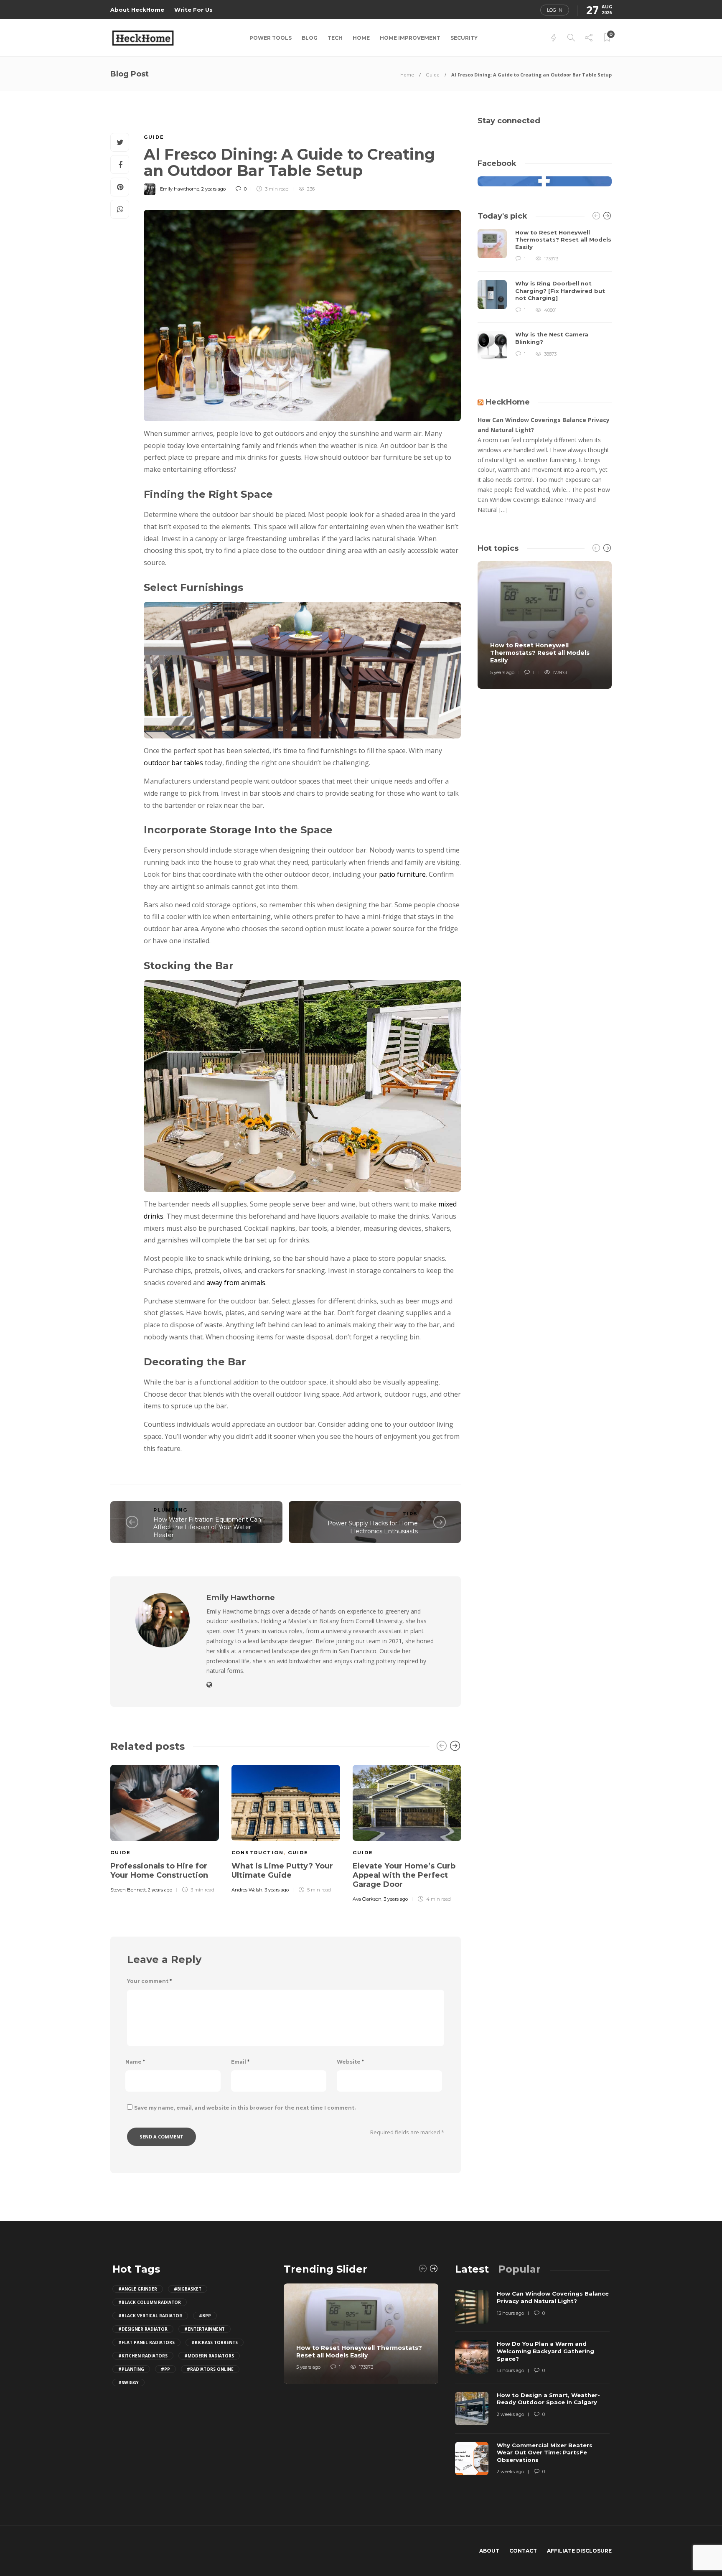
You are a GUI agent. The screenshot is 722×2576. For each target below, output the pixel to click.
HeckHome (508, 402)
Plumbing (170, 1510)
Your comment (149, 1981)
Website (350, 2062)
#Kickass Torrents (215, 2342)
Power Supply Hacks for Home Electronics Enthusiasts (373, 1527)
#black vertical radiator (150, 2316)
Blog (310, 38)
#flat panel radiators (146, 2342)
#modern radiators (209, 2356)
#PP (165, 2369)
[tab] (472, 2269)
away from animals (236, 1283)
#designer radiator (143, 2329)
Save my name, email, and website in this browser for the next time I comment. (245, 2108)
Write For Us (193, 10)
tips (410, 1514)
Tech (335, 38)
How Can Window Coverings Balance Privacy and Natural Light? (544, 425)
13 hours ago (510, 2313)
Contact (523, 2551)
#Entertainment (205, 2329)
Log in (555, 10)
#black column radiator (150, 2302)
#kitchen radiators (143, 2356)
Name (135, 2062)
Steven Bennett (128, 1890)
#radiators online (210, 2369)
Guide (433, 75)
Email (240, 2062)
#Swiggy (128, 2383)
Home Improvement (410, 38)
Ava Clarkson (367, 1899)
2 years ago (214, 189)
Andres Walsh (247, 1890)
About (489, 2551)
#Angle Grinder (138, 2289)
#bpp (205, 2316)
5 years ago (502, 672)
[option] (165, 1828)
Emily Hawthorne (180, 189)
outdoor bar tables (173, 763)
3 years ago (277, 1890)
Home (361, 38)
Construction (258, 1853)
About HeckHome (137, 10)
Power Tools (271, 38)
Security (464, 38)
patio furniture (402, 874)
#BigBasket (188, 2289)
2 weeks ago (510, 2414)
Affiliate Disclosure (579, 2551)
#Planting (131, 2369)
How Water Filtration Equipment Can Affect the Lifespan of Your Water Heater (207, 1527)
